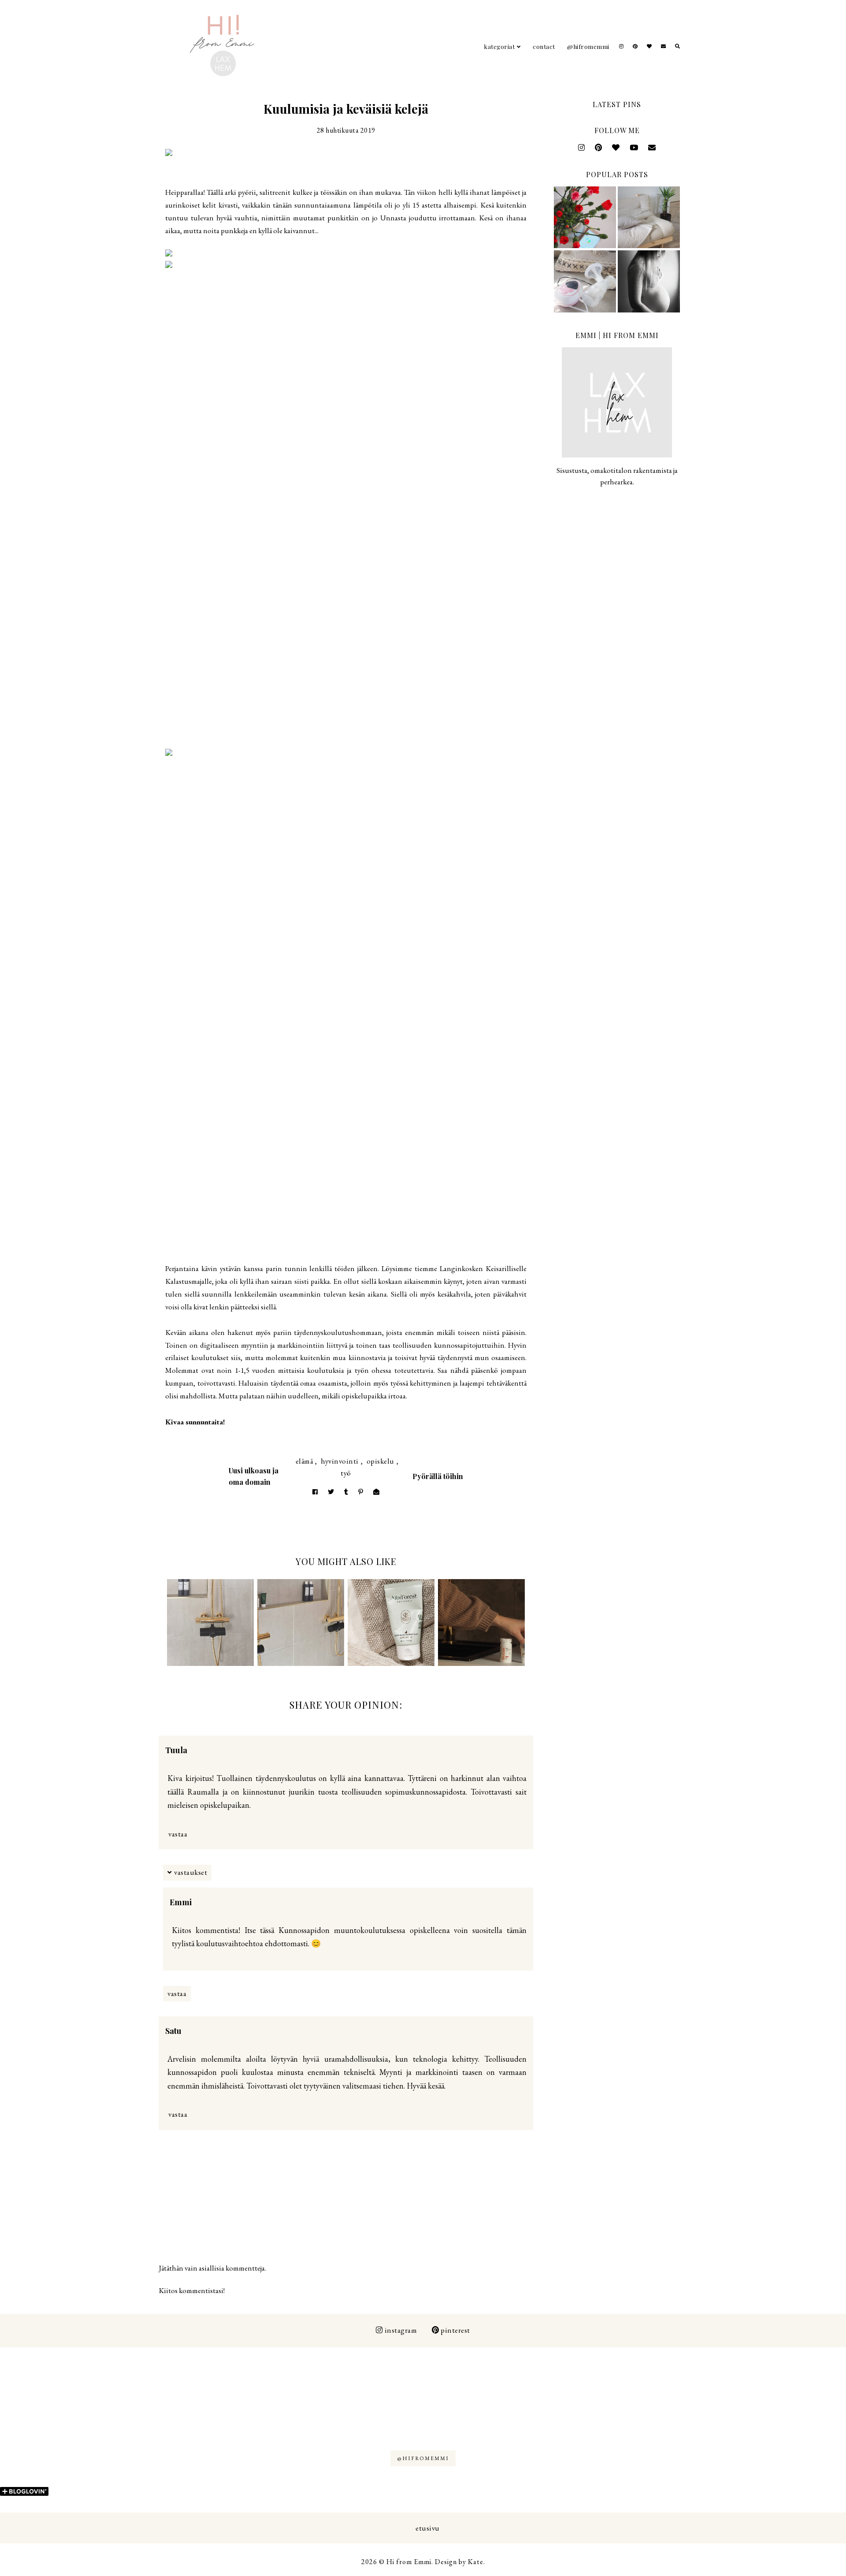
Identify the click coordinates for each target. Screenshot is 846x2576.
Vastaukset (191, 1872)
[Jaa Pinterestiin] (361, 1492)
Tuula (176, 1750)
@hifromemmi (588, 46)
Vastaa (178, 1834)
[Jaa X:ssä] (331, 1492)
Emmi (181, 1902)
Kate (476, 2562)
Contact (544, 46)
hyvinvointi (340, 1461)
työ (346, 1473)
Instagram (401, 2330)
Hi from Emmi (409, 2562)
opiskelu (380, 1461)
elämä (304, 1461)
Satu (173, 2031)
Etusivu (428, 2528)
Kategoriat (499, 46)
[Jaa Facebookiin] (315, 1492)
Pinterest (455, 2330)
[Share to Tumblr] (346, 1492)
